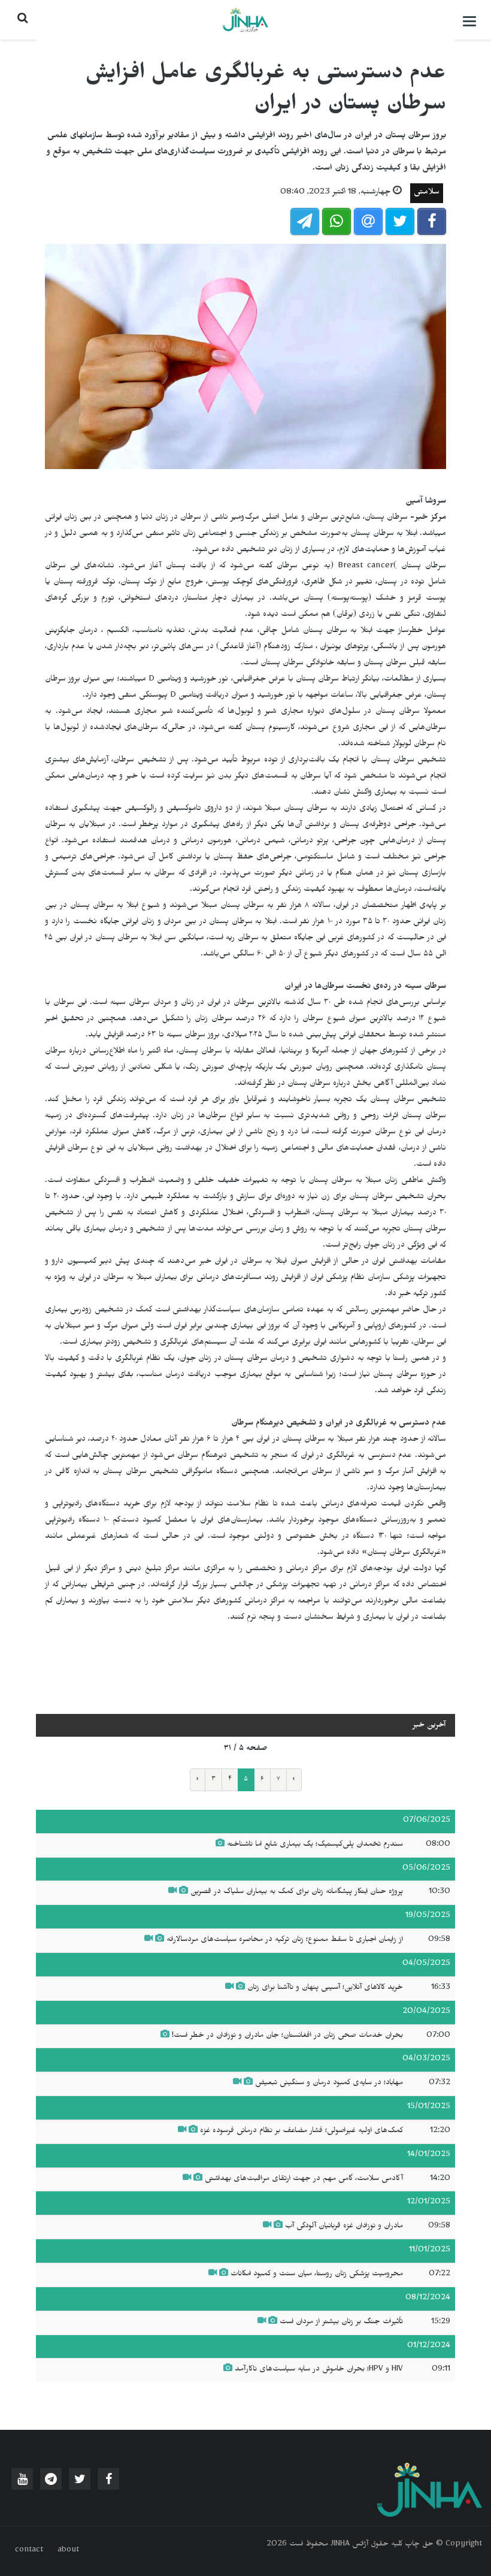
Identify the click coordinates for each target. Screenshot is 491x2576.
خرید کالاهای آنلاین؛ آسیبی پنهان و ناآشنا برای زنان (325, 1988)
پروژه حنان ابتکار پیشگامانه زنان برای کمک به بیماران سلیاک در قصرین (295, 1892)
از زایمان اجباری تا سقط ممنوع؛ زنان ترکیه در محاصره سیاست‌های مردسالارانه (285, 1940)
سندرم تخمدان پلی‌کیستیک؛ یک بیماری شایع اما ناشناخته (315, 1845)
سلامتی (427, 193)
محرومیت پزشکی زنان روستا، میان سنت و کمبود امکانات (317, 2275)
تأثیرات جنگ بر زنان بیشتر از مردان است (340, 2323)
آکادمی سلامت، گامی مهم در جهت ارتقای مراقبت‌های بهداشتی (303, 2179)
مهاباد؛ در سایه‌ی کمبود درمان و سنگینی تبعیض (329, 2084)
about (68, 2551)
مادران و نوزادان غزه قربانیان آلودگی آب (343, 2227)
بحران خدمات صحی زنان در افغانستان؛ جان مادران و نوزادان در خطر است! (287, 2036)
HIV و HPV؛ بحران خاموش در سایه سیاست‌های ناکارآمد (318, 2370)
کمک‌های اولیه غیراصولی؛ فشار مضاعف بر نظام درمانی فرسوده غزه (300, 2131)
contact (29, 2551)
